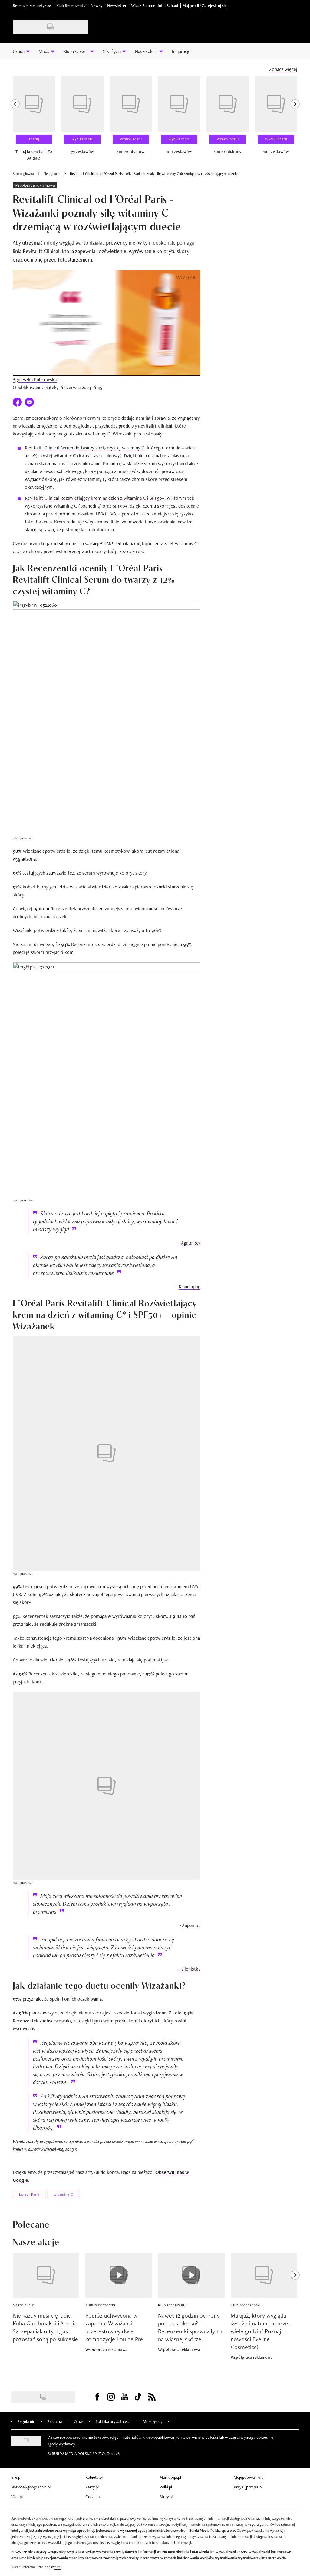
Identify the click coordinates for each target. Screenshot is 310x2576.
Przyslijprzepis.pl (248, 2487)
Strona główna (23, 174)
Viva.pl (17, 2497)
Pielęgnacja (52, 174)
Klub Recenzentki (71, 5)
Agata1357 (191, 1243)
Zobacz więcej (283, 69)
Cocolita (93, 2497)
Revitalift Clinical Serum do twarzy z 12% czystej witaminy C (85, 448)
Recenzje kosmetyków (32, 5)
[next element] (295, 121)
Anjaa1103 (191, 1925)
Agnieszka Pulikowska (35, 380)
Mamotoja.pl (170, 2477)
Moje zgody (153, 2421)
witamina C (63, 2194)
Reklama (54, 2421)
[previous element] (15, 121)
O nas (79, 2421)
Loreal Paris (29, 2194)
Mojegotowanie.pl (249, 2477)
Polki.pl (166, 2487)
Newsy (97, 5)
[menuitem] (21, 51)
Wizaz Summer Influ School (155, 5)
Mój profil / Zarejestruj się (205, 5)
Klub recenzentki (100, 2305)
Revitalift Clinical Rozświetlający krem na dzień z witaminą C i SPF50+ (95, 498)
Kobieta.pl (94, 2477)
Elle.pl (16, 2477)
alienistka (191, 1969)
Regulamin (26, 2421)
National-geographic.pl (31, 2487)
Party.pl (92, 2487)
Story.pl (166, 2497)
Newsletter (117, 5)
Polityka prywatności (113, 2421)
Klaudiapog (190, 1286)
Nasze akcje (23, 2305)
